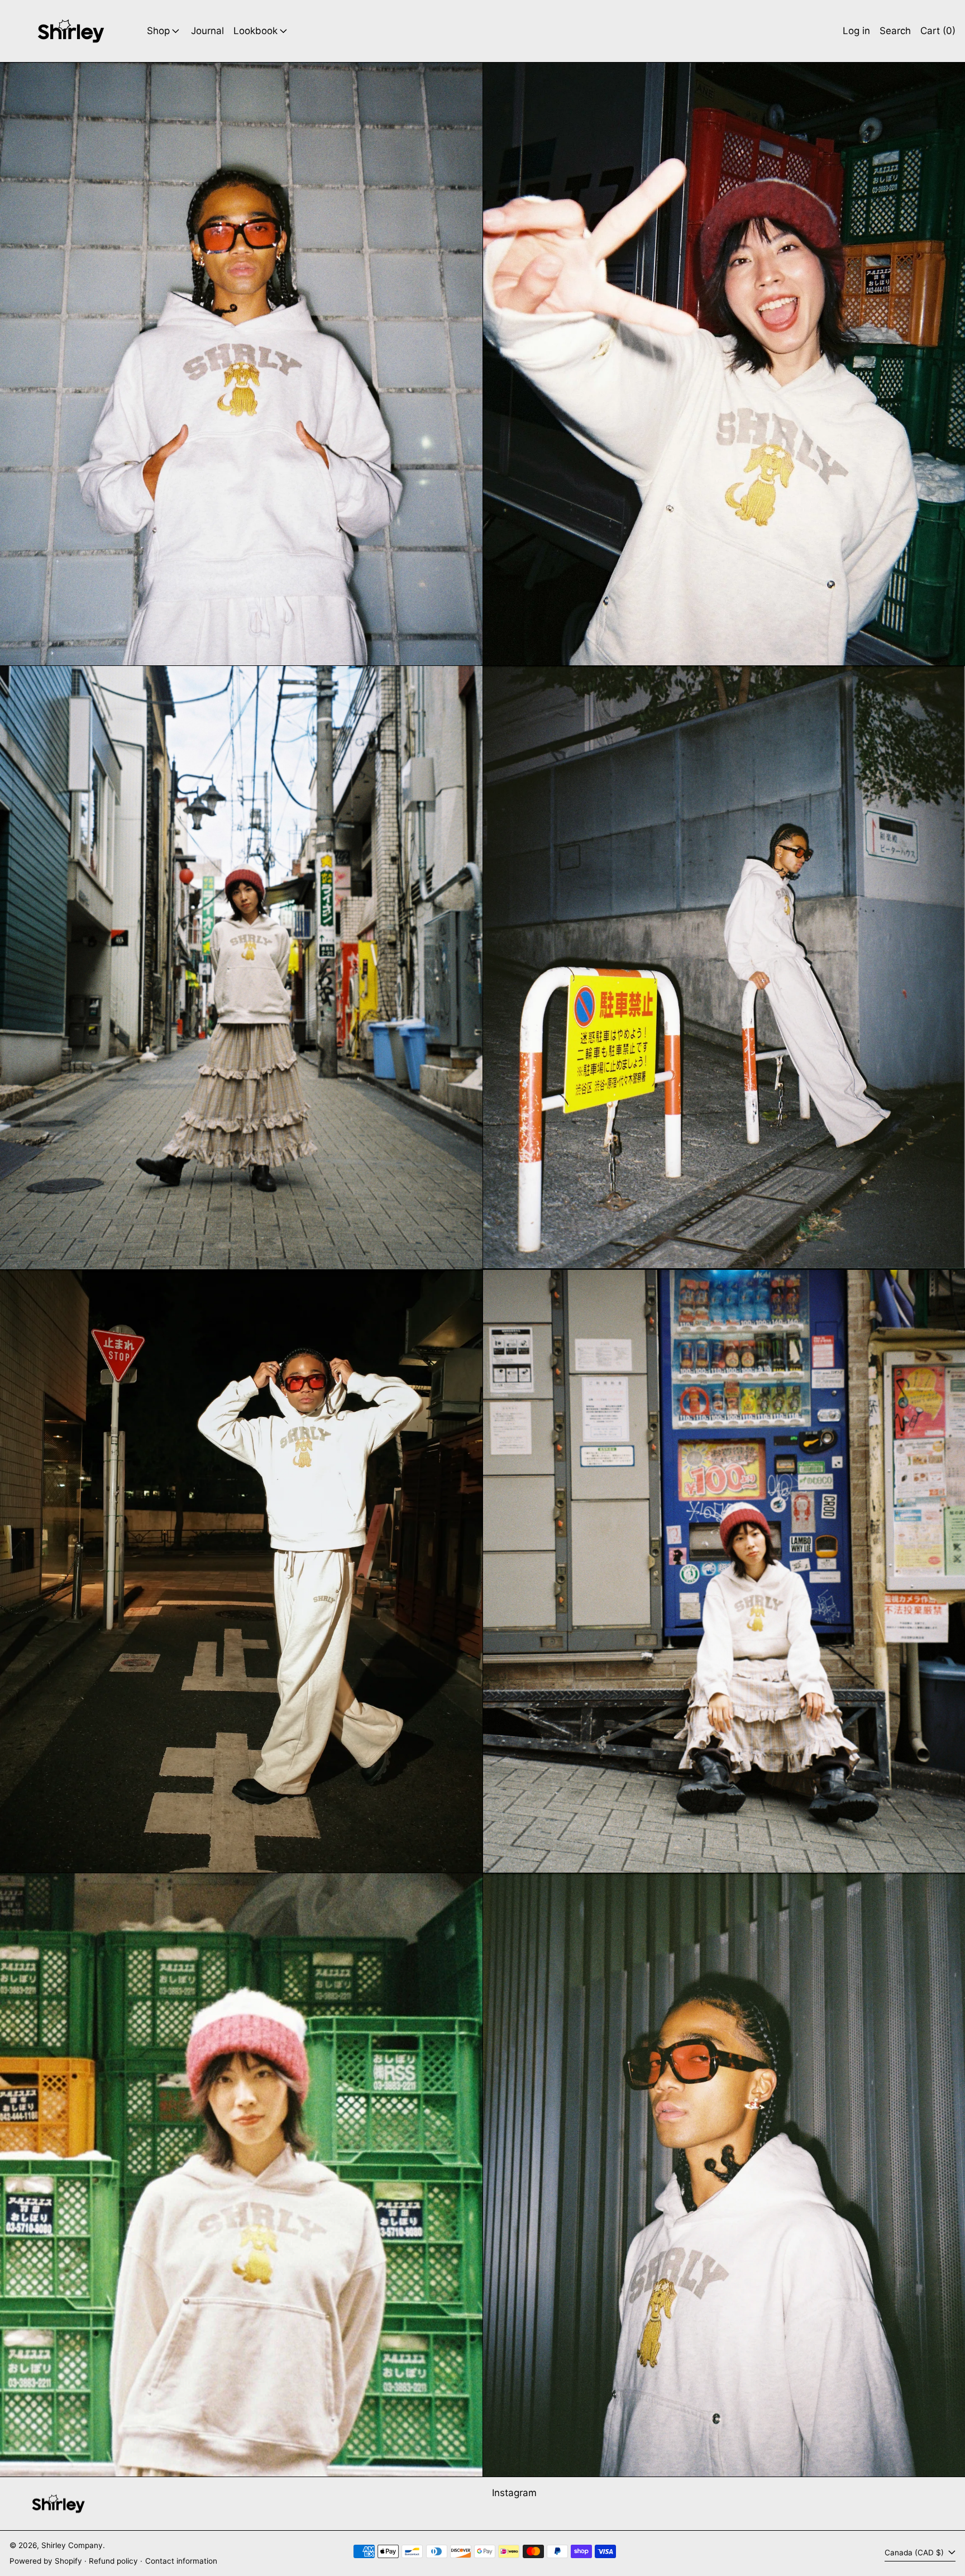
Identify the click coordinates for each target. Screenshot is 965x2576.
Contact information (181, 2561)
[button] (895, 31)
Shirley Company (72, 2545)
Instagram (514, 2493)
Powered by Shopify (46, 2561)
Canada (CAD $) (915, 2553)
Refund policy (113, 2561)
